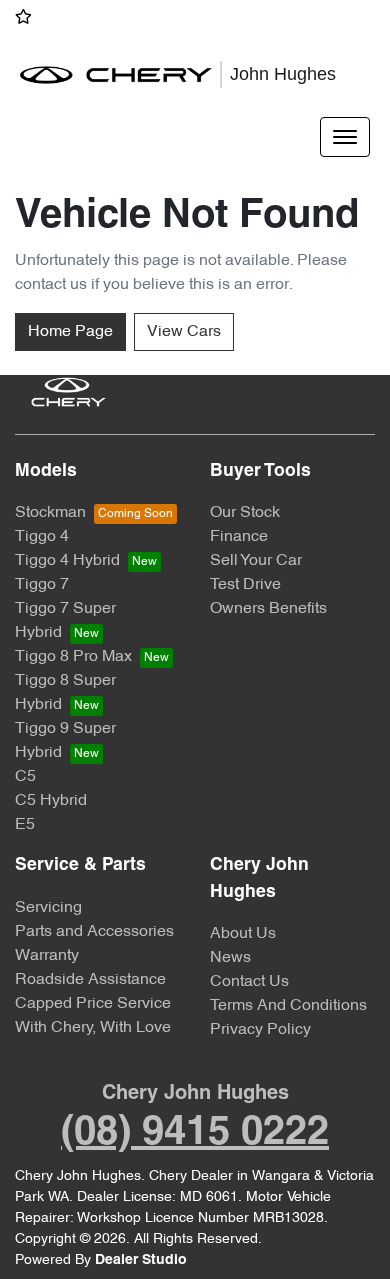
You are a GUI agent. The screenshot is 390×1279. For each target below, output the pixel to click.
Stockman (50, 513)
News (230, 958)
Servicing (48, 908)
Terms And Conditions (288, 1006)
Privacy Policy (260, 1030)
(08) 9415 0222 (195, 1133)
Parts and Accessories (94, 932)
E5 (25, 825)
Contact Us (249, 982)
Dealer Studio (141, 1260)
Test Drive (245, 585)
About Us (243, 934)
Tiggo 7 (42, 585)
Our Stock (245, 513)
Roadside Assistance (90, 980)
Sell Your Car (256, 561)
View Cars (184, 332)
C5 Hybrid (51, 801)
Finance (239, 537)
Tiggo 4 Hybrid (67, 561)
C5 (25, 777)
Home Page (70, 332)
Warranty (47, 956)
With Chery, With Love (93, 1028)
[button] (345, 137)
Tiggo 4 (42, 537)
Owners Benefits (268, 609)
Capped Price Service (93, 1004)
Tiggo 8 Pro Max (73, 657)
